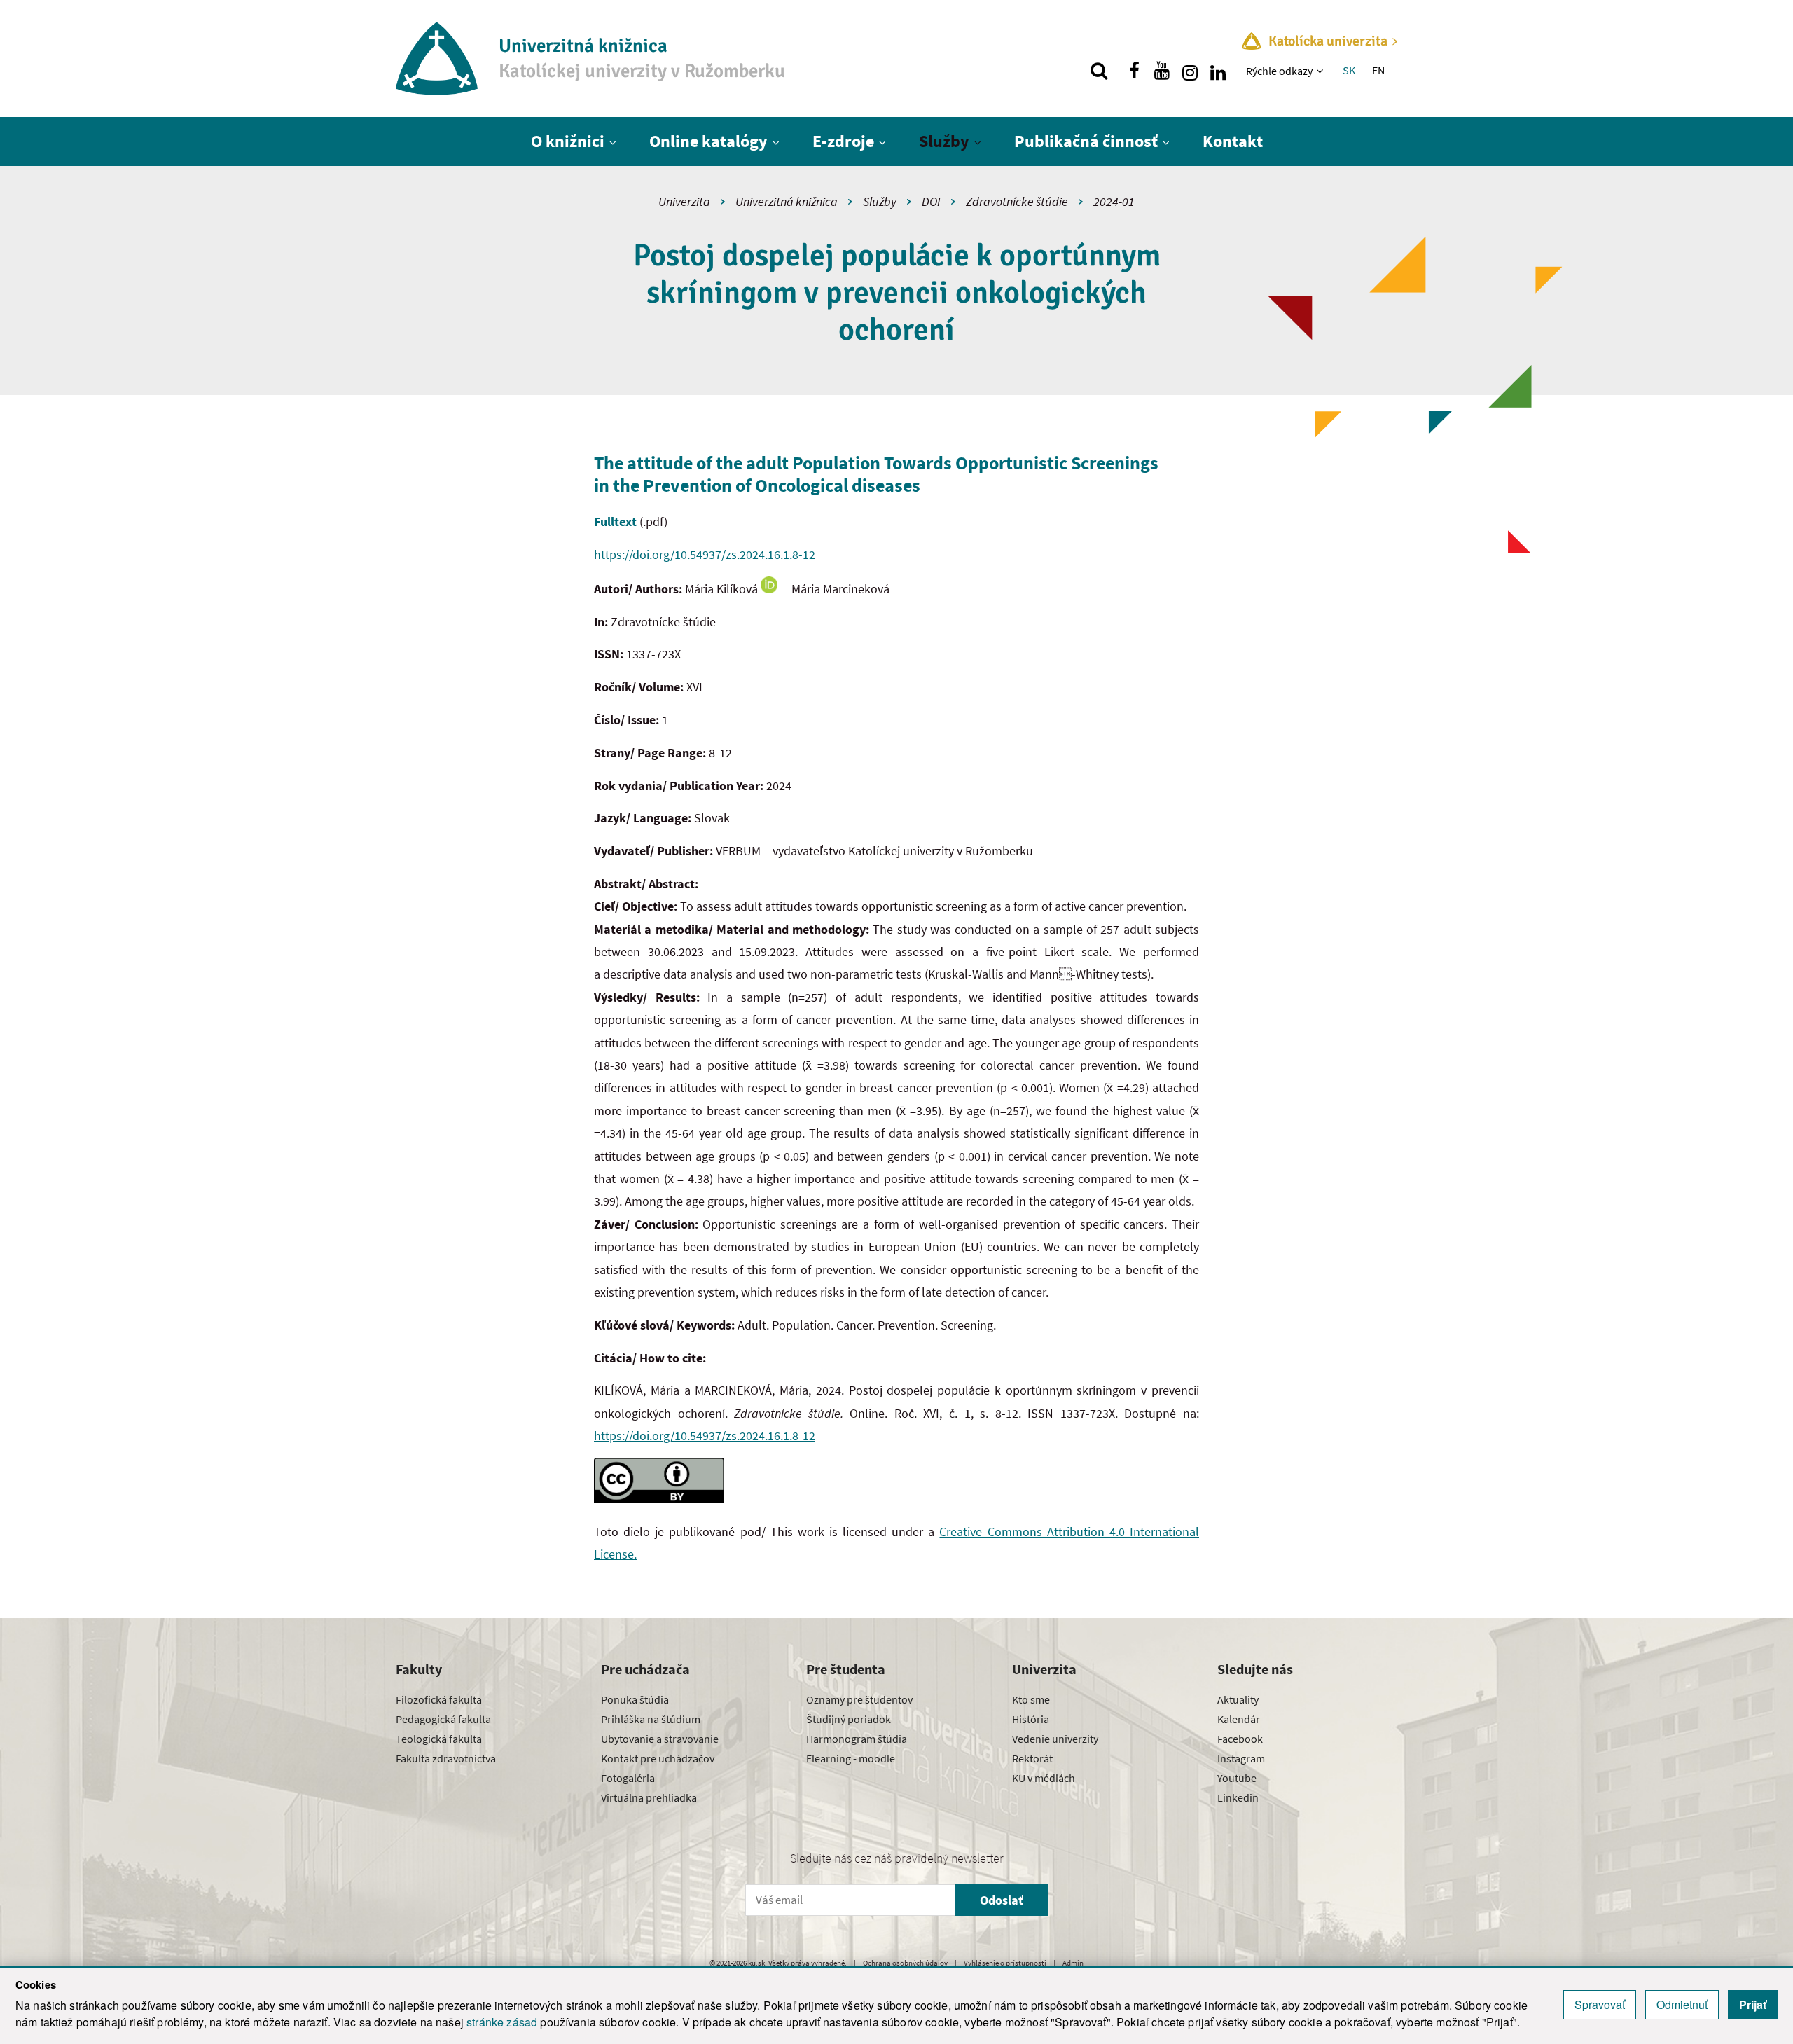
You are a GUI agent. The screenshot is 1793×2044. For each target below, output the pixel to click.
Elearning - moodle (851, 1758)
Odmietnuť (1682, 2004)
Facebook (1240, 1739)
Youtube (1237, 1778)
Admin (1073, 1963)
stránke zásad (502, 2022)
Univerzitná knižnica (787, 201)
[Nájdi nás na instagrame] (1190, 71)
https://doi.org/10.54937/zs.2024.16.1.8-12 (705, 554)
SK (1349, 70)
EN (1378, 70)
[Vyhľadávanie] (1099, 71)
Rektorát (1032, 1758)
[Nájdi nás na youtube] (1162, 71)
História (1031, 1719)
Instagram (1241, 1758)
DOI (931, 201)
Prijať (1753, 2004)
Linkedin (1238, 1797)
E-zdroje (843, 141)
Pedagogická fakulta (443, 1719)
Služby (944, 141)
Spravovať (1600, 2004)
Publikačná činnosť (1086, 141)
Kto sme (1031, 1699)
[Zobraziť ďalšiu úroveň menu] (1321, 71)
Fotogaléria (628, 1778)
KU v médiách (1044, 1778)
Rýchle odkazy (1279, 71)
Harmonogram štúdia (857, 1739)
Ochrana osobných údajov (905, 1963)
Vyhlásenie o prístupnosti (1005, 1963)
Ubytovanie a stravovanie (660, 1739)
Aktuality (1238, 1699)
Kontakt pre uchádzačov (658, 1758)
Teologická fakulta (439, 1739)
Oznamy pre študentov (859, 1699)
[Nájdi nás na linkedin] (1218, 71)
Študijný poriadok (849, 1719)
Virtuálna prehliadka (649, 1797)
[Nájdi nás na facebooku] (1134, 71)
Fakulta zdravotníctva (446, 1758)
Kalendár (1239, 1719)
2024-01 (1114, 201)
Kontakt (1233, 141)
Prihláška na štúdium (651, 1719)
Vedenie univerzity (1055, 1739)
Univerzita (684, 201)
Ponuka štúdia (635, 1699)
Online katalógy (708, 141)
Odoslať (1002, 1900)
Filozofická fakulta (439, 1699)
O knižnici (568, 141)
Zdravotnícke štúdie (1017, 201)
